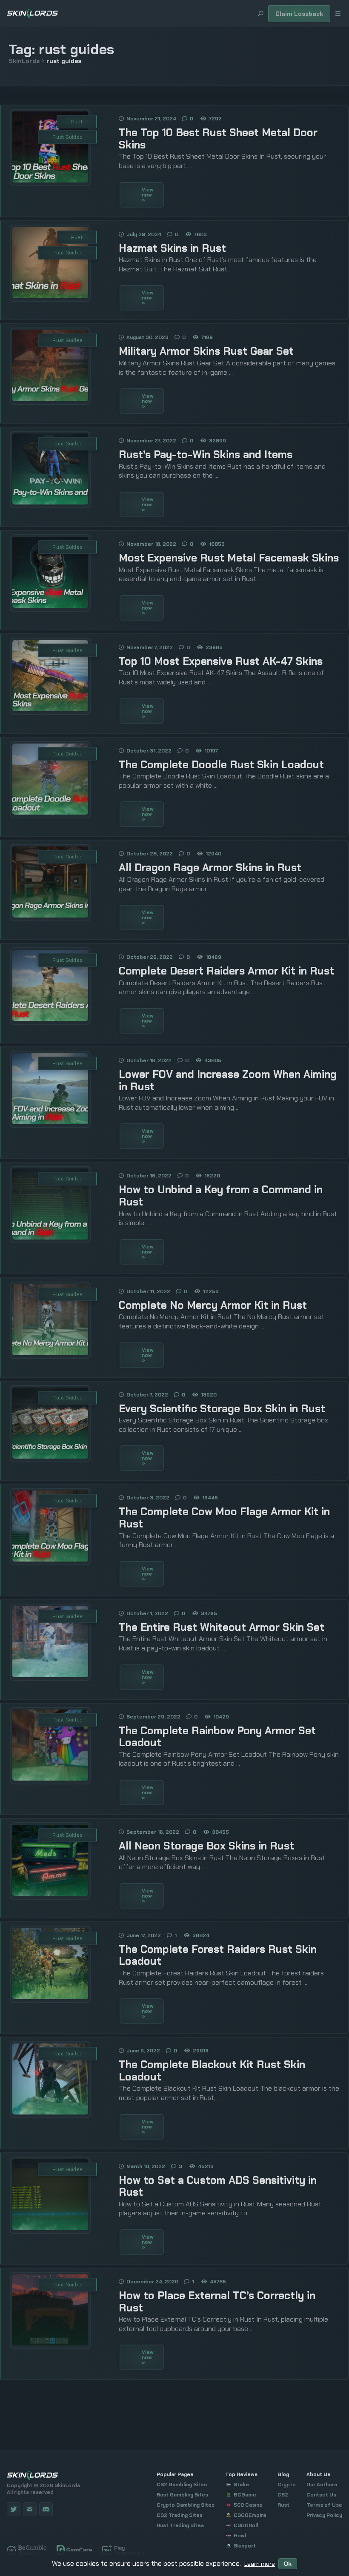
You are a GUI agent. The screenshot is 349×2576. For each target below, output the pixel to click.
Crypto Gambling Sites (186, 2505)
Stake (241, 2485)
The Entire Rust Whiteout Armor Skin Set (222, 1627)
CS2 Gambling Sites (182, 2485)
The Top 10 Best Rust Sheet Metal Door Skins (218, 139)
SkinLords (24, 61)
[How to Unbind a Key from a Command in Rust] (50, 1237)
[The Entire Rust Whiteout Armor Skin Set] (50, 1675)
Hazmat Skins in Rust (172, 248)
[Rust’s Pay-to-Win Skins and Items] (50, 502)
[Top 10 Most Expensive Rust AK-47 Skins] (50, 709)
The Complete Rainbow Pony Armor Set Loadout (217, 1737)
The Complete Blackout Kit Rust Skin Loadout (212, 2071)
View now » (148, 195)
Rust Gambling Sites (182, 2495)
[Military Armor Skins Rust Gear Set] (50, 399)
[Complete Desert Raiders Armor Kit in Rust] (50, 1019)
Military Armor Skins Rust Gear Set (206, 351)
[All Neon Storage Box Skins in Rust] (50, 1894)
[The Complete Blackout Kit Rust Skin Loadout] (50, 2112)
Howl (240, 2536)
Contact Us (321, 2495)
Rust (77, 122)
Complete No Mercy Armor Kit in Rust (213, 1305)
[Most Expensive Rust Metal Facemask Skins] (50, 606)
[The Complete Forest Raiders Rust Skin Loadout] (50, 1997)
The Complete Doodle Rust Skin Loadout (221, 765)
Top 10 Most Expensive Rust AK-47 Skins (221, 661)
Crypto (287, 2485)
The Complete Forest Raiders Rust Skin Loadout (218, 1955)
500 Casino (248, 2505)
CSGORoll (246, 2525)
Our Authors (322, 2485)
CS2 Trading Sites (180, 2515)
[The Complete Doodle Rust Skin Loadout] (50, 812)
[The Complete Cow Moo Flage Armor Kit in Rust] (50, 1559)
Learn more (260, 2564)
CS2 (283, 2495)
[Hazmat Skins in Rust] (50, 296)
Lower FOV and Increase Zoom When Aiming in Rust (228, 1080)
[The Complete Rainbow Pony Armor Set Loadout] (50, 1778)
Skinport (245, 2546)
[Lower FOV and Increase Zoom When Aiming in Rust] (50, 1122)
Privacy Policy (324, 2515)
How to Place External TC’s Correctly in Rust (217, 2302)
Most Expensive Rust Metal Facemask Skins (229, 558)
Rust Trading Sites (180, 2525)
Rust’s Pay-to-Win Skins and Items (206, 455)
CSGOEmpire (250, 2515)
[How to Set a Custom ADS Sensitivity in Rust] (50, 2228)
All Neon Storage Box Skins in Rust (206, 1846)
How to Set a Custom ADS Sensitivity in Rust (218, 2186)
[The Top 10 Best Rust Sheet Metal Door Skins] (50, 180)
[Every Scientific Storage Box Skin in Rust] (50, 1456)
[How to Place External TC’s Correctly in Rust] (50, 2343)
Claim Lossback (299, 14)
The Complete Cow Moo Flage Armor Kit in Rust (224, 1518)
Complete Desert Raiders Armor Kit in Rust (226, 971)
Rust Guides (67, 137)
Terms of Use (324, 2505)
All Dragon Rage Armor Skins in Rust (210, 868)
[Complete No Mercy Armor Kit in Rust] (50, 1353)
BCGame (245, 2495)
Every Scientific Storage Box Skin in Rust (222, 1409)
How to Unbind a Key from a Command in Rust (221, 1196)
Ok (288, 2564)
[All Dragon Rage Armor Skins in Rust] (50, 915)
